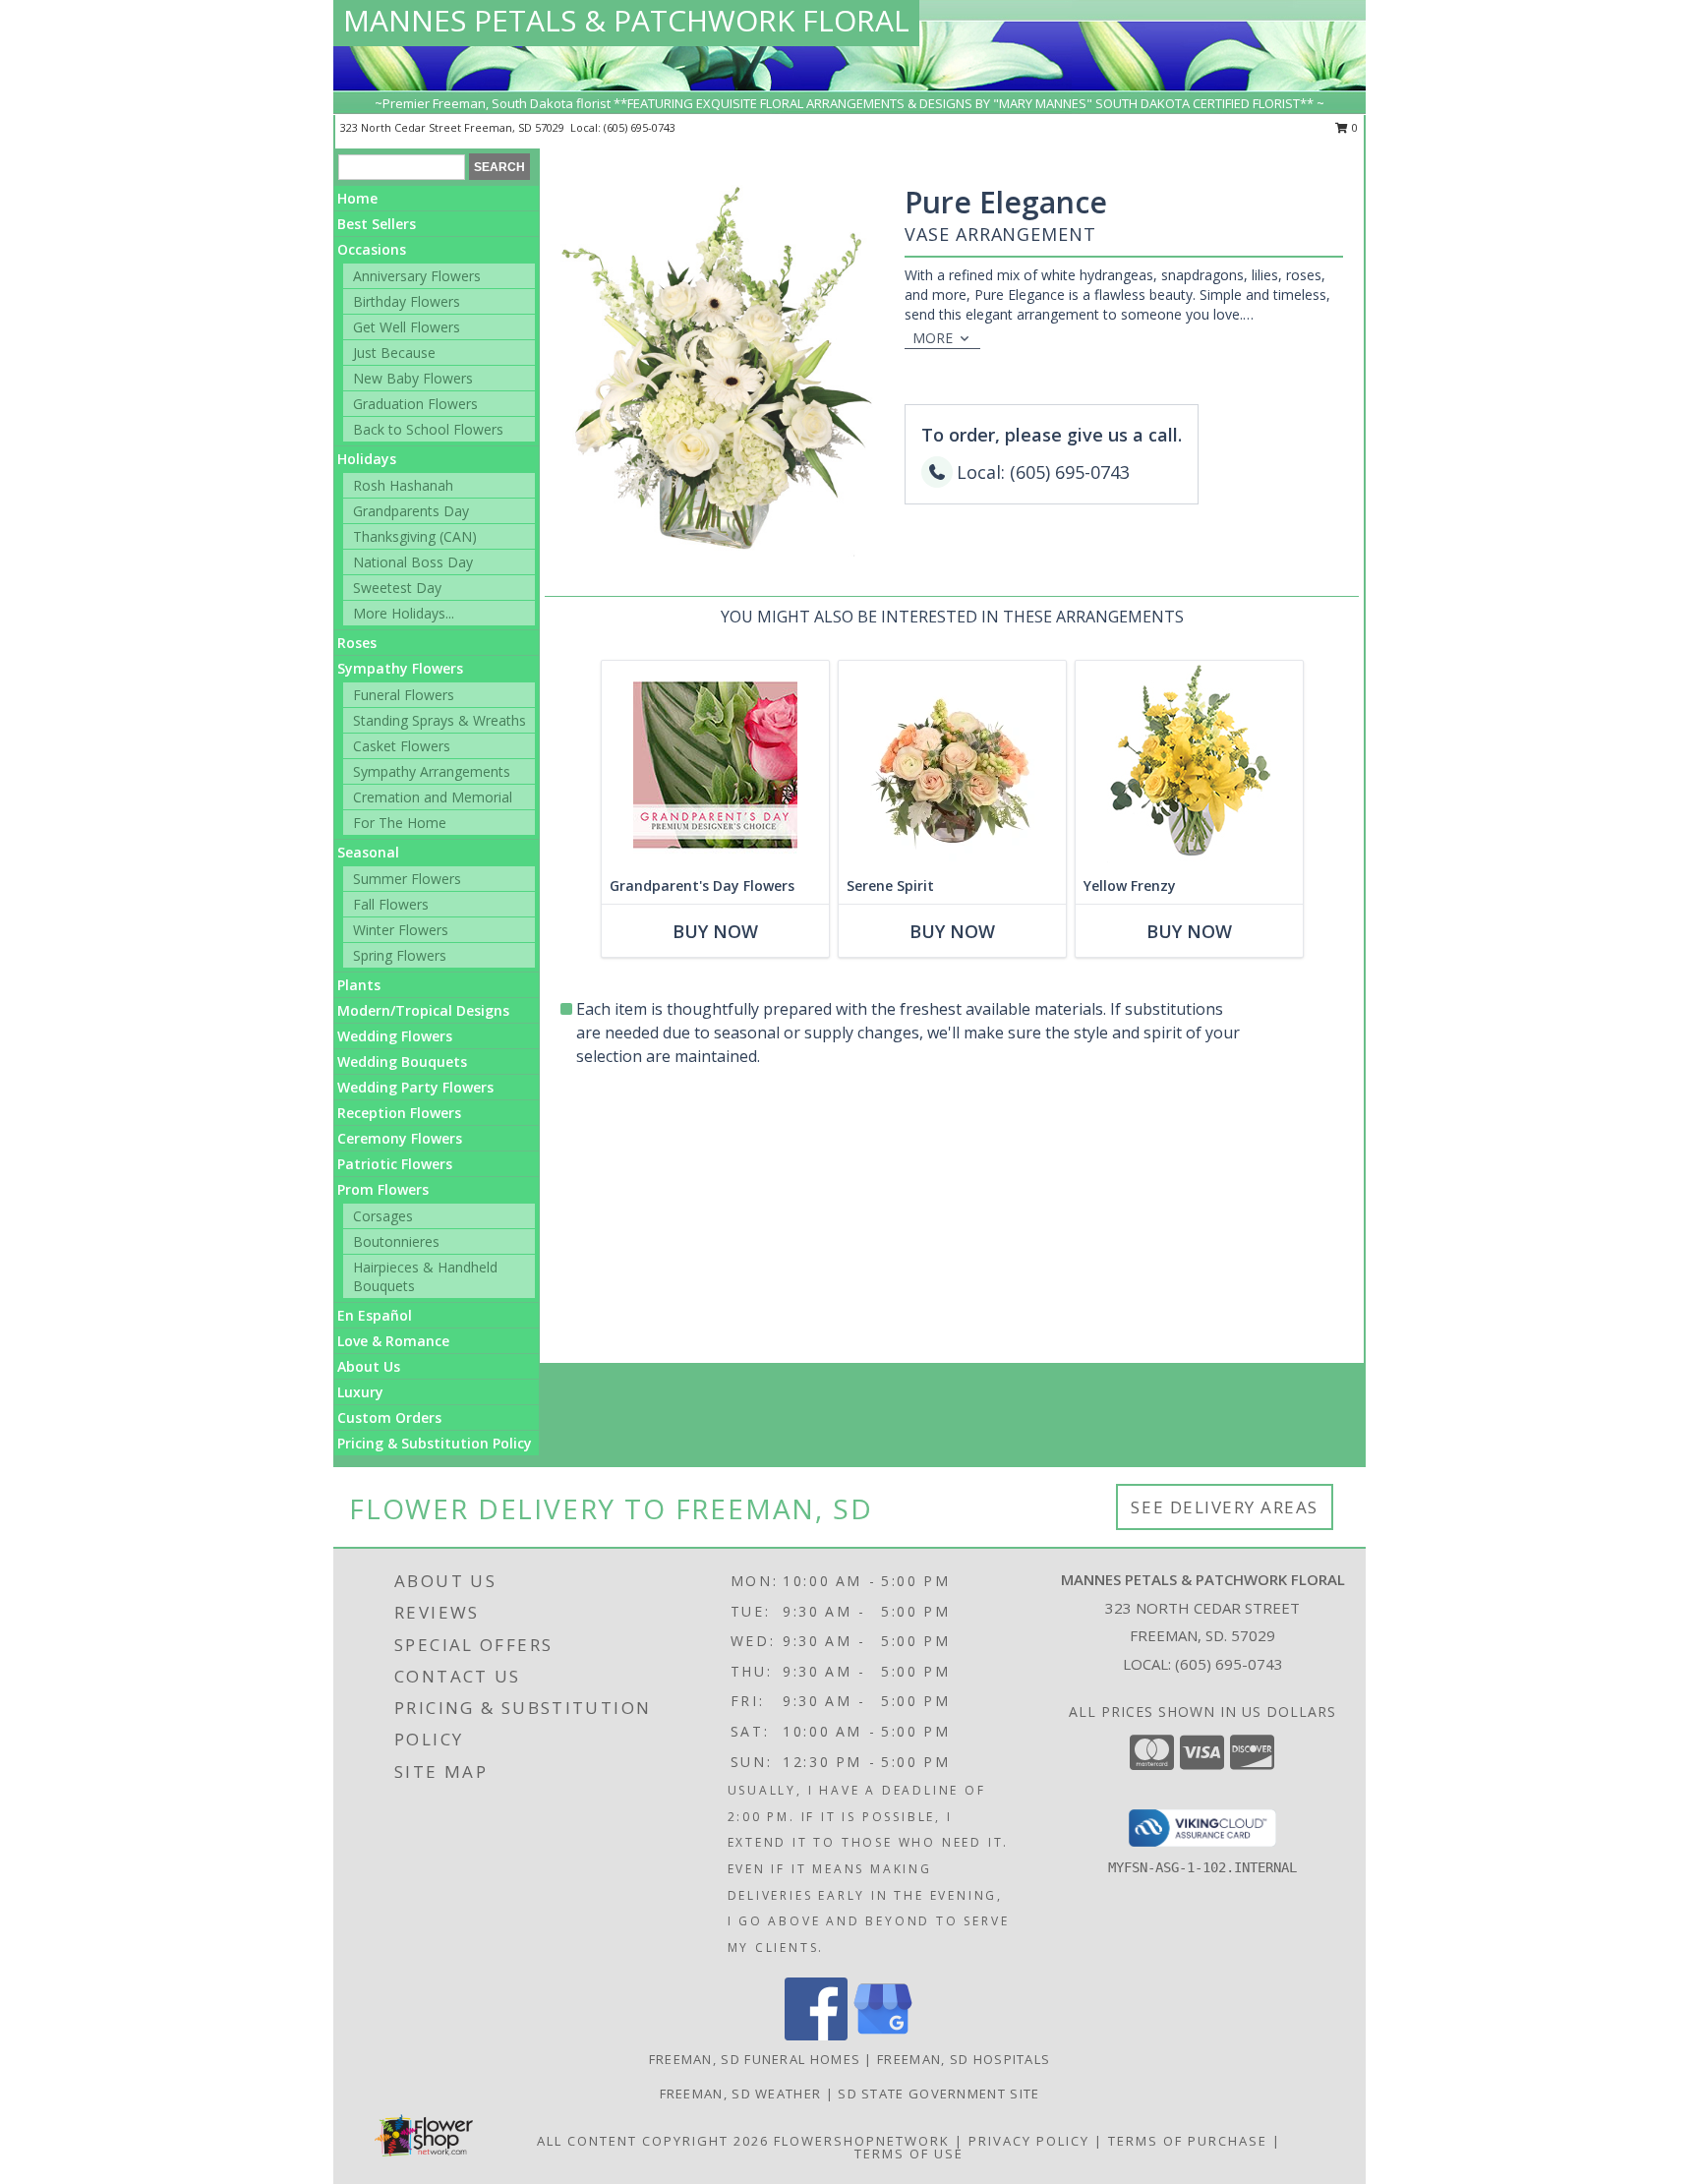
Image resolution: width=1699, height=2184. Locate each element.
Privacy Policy (1029, 2141)
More (933, 338)
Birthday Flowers (407, 301)
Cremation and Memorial (433, 797)
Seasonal (368, 852)
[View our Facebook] (816, 2035)
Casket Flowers (402, 746)
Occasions (372, 249)
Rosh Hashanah (403, 485)
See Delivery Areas (1225, 1507)
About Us (369, 1366)
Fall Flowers (391, 904)
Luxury (360, 1392)
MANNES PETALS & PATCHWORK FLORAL (626, 20)
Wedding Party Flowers (415, 1087)
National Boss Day (413, 562)
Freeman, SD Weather (741, 2094)
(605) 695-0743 (640, 127)
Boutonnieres (396, 1241)
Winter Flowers (401, 930)
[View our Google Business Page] (883, 2035)
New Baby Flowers (413, 378)
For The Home (400, 823)
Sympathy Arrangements (432, 771)
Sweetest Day (397, 588)
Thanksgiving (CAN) (415, 536)
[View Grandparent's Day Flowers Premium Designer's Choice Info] (715, 765)
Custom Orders (389, 1417)
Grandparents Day (411, 511)
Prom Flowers (383, 1189)
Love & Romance (393, 1341)
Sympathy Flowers (400, 668)
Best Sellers (377, 224)
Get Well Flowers (407, 327)
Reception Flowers (399, 1113)
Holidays (367, 459)
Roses (357, 643)
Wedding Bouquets (402, 1062)
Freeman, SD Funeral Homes (755, 2059)
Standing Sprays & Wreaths (439, 720)
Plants (359, 985)
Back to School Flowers (428, 429)
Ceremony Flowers (400, 1138)
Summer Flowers (407, 879)
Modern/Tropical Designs (423, 1010)
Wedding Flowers (395, 1036)
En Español (375, 1315)
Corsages (383, 1216)
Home (357, 198)
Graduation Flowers (415, 404)
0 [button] (1353, 127)
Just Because (394, 353)
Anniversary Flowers (417, 276)
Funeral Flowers (404, 695)
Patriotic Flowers (395, 1164)
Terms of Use (909, 2154)
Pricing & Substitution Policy (435, 1443)
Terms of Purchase (1188, 2141)
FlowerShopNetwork (862, 2141)
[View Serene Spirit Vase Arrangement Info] (952, 765)
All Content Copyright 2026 (653, 2141)
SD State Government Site (938, 2094)
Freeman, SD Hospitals (964, 2059)
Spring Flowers (400, 955)
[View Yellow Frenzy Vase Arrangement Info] (1189, 765)
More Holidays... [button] (404, 613)
